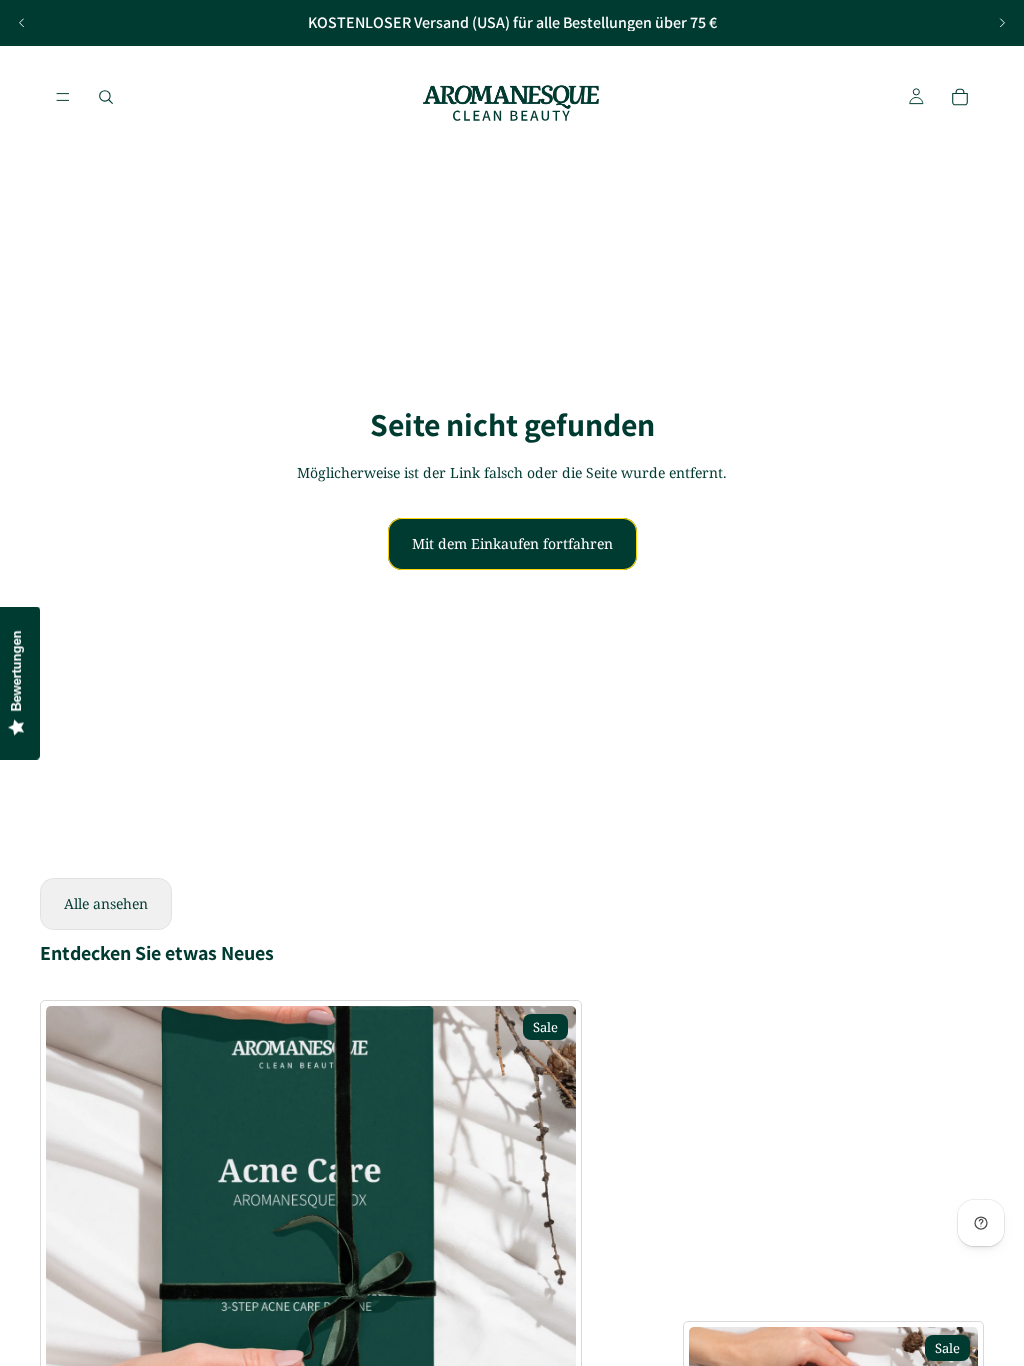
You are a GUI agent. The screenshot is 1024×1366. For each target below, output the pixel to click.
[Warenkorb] (960, 97)
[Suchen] (106, 97)
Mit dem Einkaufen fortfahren (512, 543)
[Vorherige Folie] (22, 23)
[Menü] (63, 97)
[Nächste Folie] (1002, 23)
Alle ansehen (106, 903)
